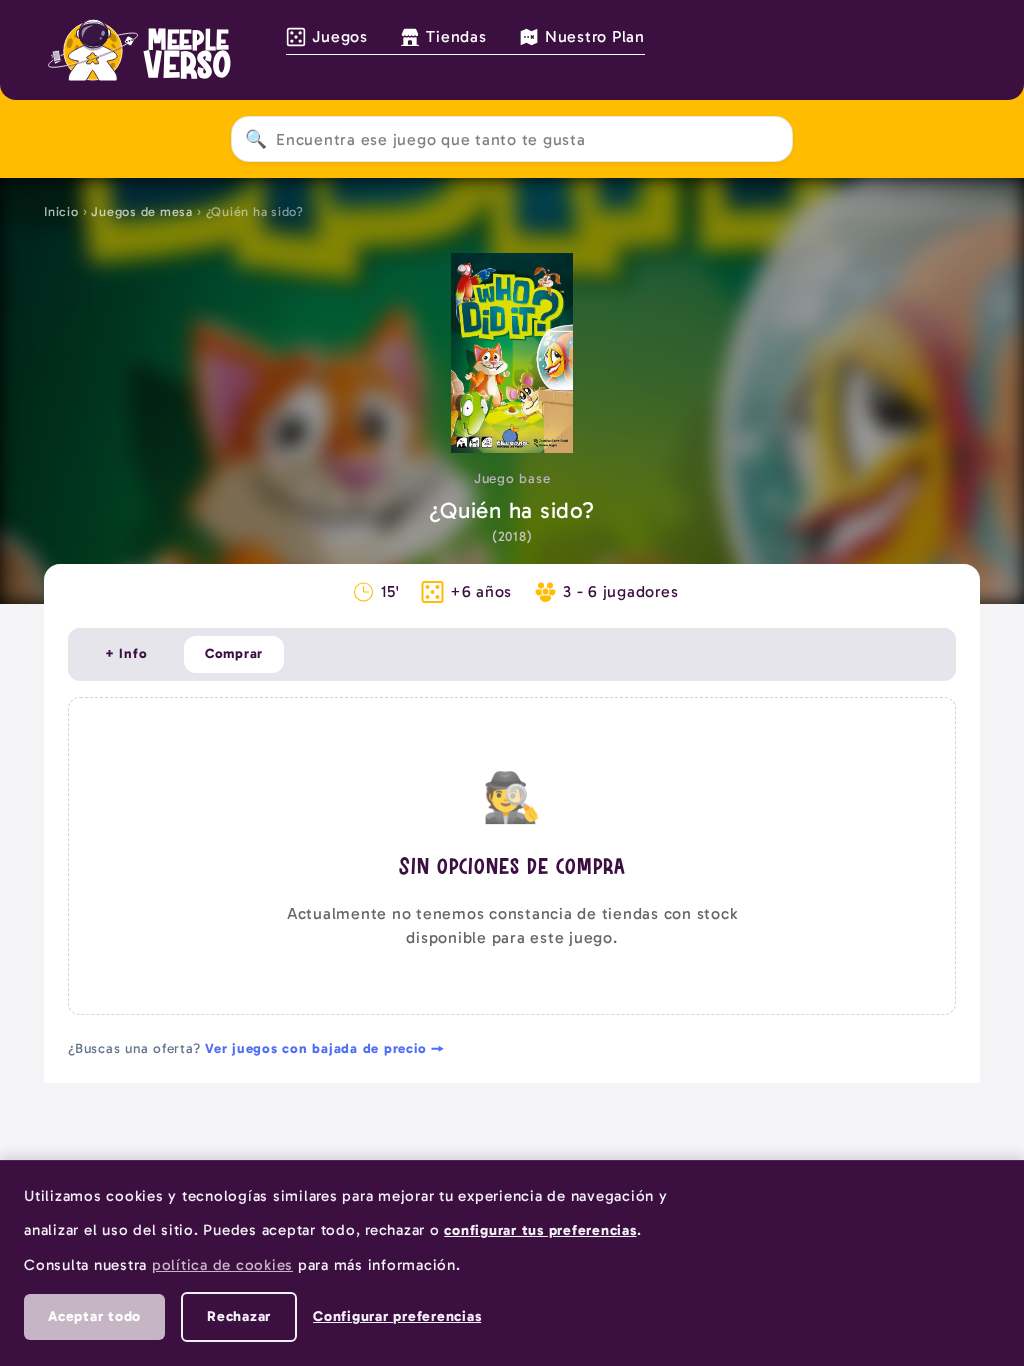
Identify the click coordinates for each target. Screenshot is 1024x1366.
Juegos (340, 36)
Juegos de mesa (142, 211)
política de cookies (222, 1265)
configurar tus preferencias (540, 1230)
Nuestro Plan (595, 36)
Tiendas (456, 36)
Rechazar (239, 1316)
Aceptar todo (94, 1316)
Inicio (61, 211)
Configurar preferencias (397, 1316)
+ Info (126, 653)
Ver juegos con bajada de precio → (325, 1048)
